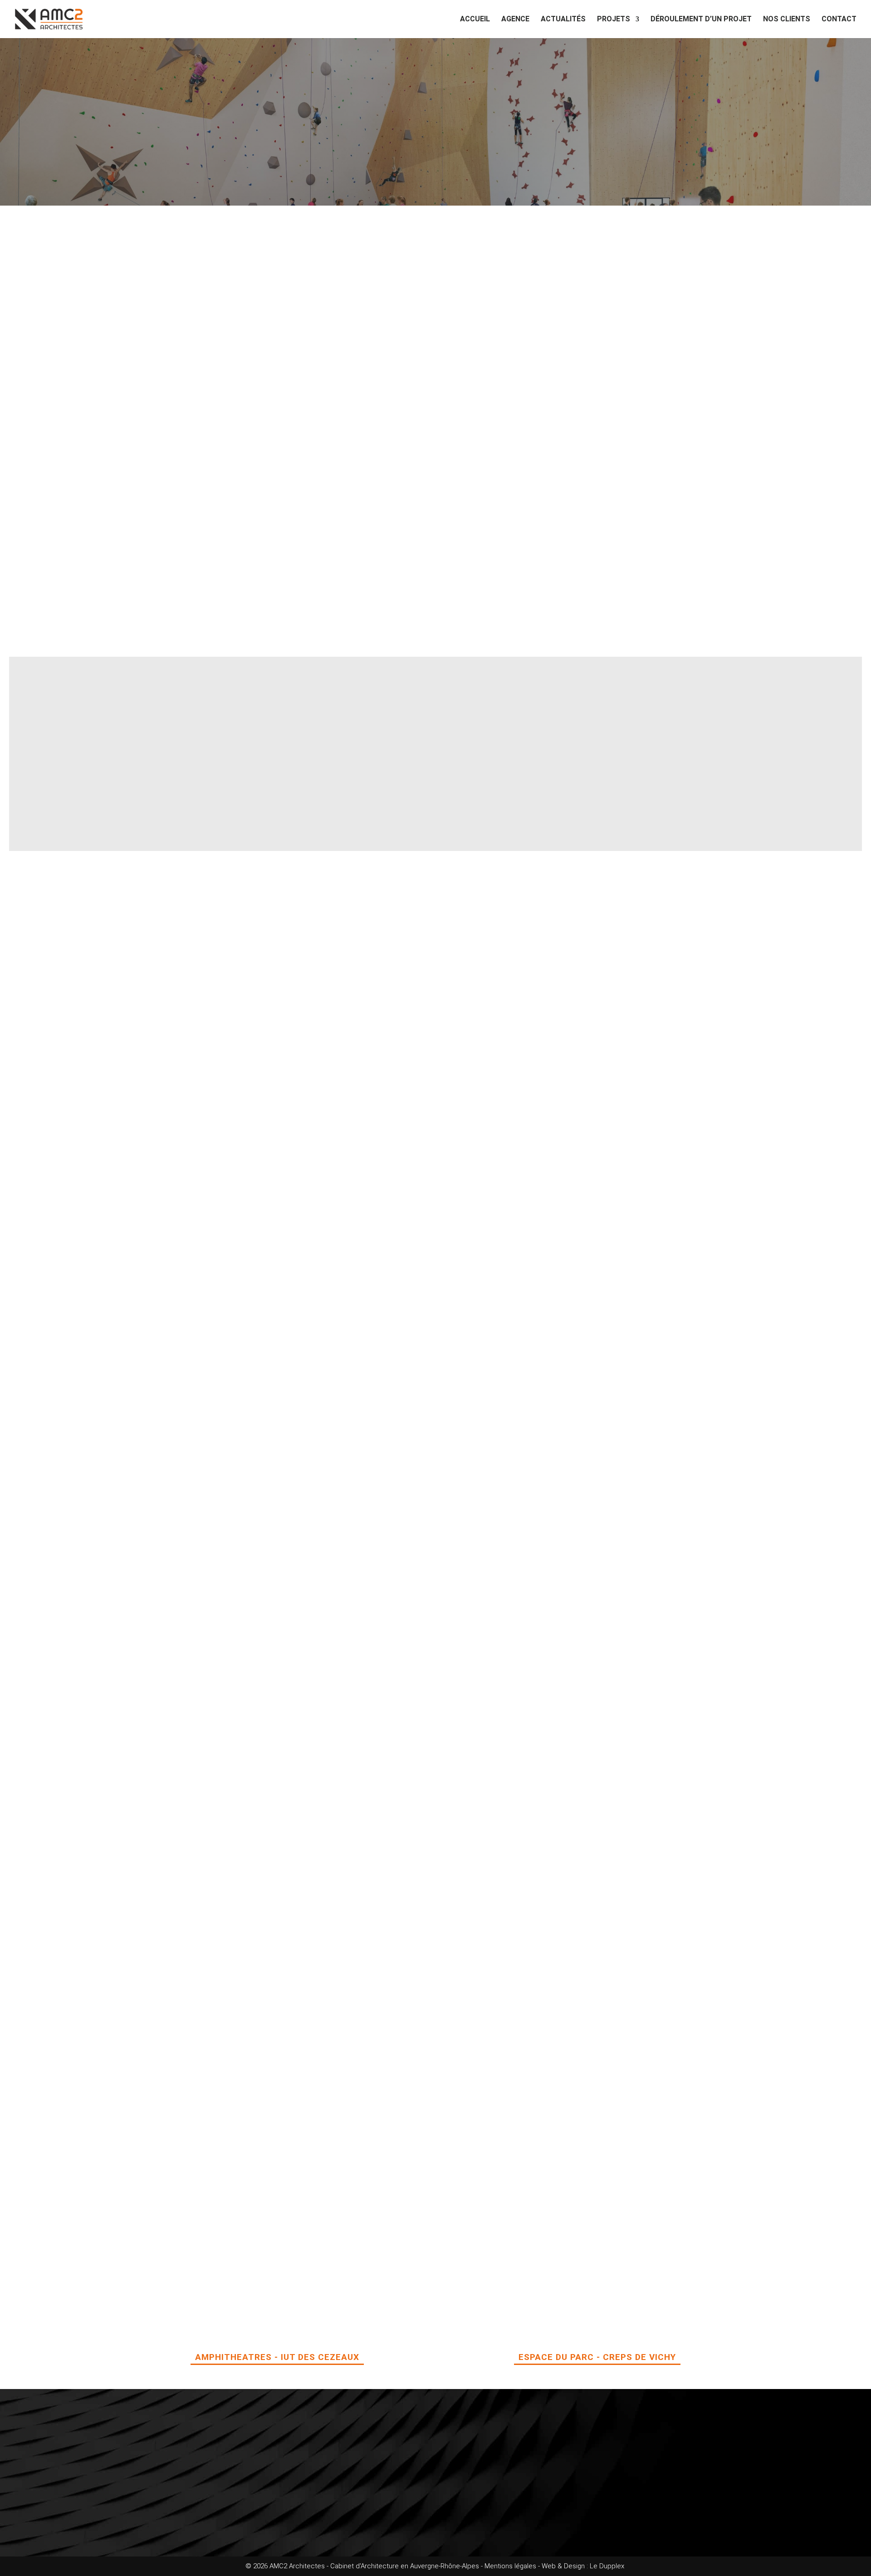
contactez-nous (244, 2522)
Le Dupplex (608, 2566)
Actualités (563, 20)
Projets (614, 20)
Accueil (475, 20)
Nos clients (787, 20)
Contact (839, 20)
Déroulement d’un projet (701, 20)
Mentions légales (510, 2566)
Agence (515, 20)
